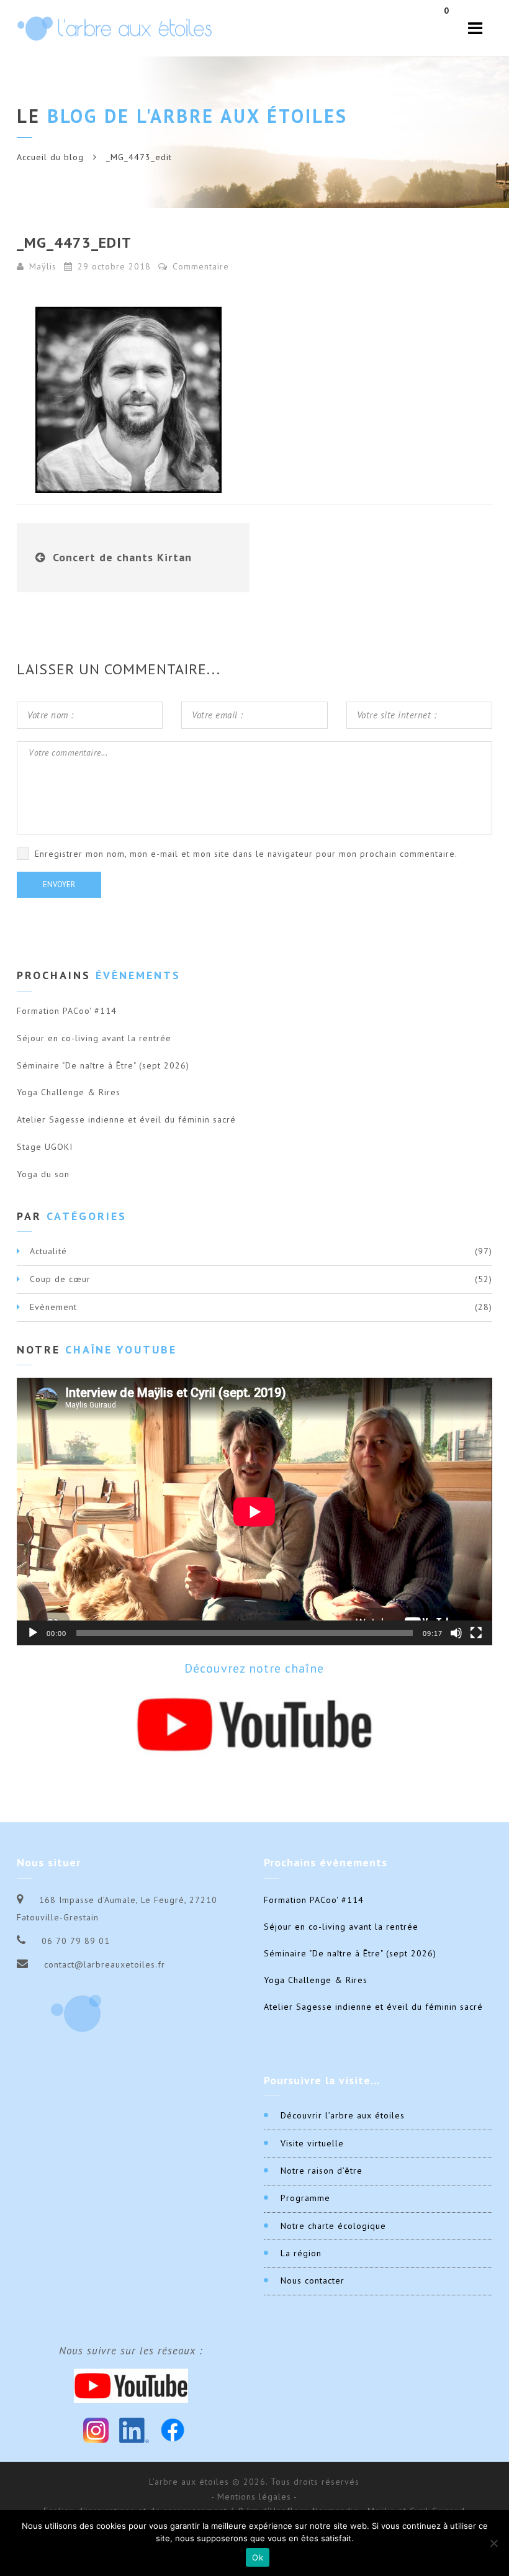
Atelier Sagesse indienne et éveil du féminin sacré (126, 1119)
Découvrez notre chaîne (254, 1668)
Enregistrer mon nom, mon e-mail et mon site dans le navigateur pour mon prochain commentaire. (246, 854)
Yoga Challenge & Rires (69, 1092)
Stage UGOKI (45, 1147)
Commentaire (199, 266)
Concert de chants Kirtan (122, 557)
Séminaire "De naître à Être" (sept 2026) (103, 1065)
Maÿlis (43, 266)
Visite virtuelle (312, 2143)
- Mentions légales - (254, 2497)
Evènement (53, 1307)
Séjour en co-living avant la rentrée (94, 1038)
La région (301, 2253)
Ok (258, 2557)
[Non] (493, 2543)
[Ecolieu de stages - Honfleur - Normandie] (115, 28)
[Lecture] (33, 1633)
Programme (305, 2198)
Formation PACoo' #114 (67, 1011)
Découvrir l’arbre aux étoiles (343, 2115)
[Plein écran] (476, 1633)
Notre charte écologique (333, 2226)
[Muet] (456, 1633)
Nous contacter (313, 2280)
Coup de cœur (60, 1279)
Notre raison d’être (322, 2171)
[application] (254, 1512)
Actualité (48, 1251)
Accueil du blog (50, 157)
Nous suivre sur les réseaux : (131, 2351)
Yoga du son (43, 1174)
